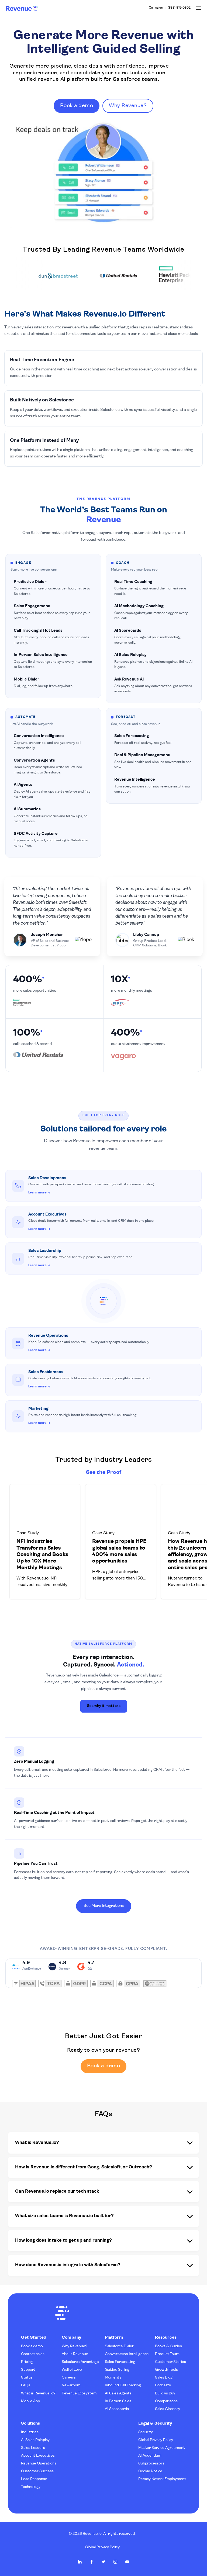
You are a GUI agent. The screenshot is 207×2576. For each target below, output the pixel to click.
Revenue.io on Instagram (115, 2562)
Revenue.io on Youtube (127, 2562)
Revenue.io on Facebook (92, 2562)
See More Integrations (104, 1906)
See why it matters (104, 1706)
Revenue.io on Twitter (103, 2562)
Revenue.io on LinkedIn (80, 2562)
